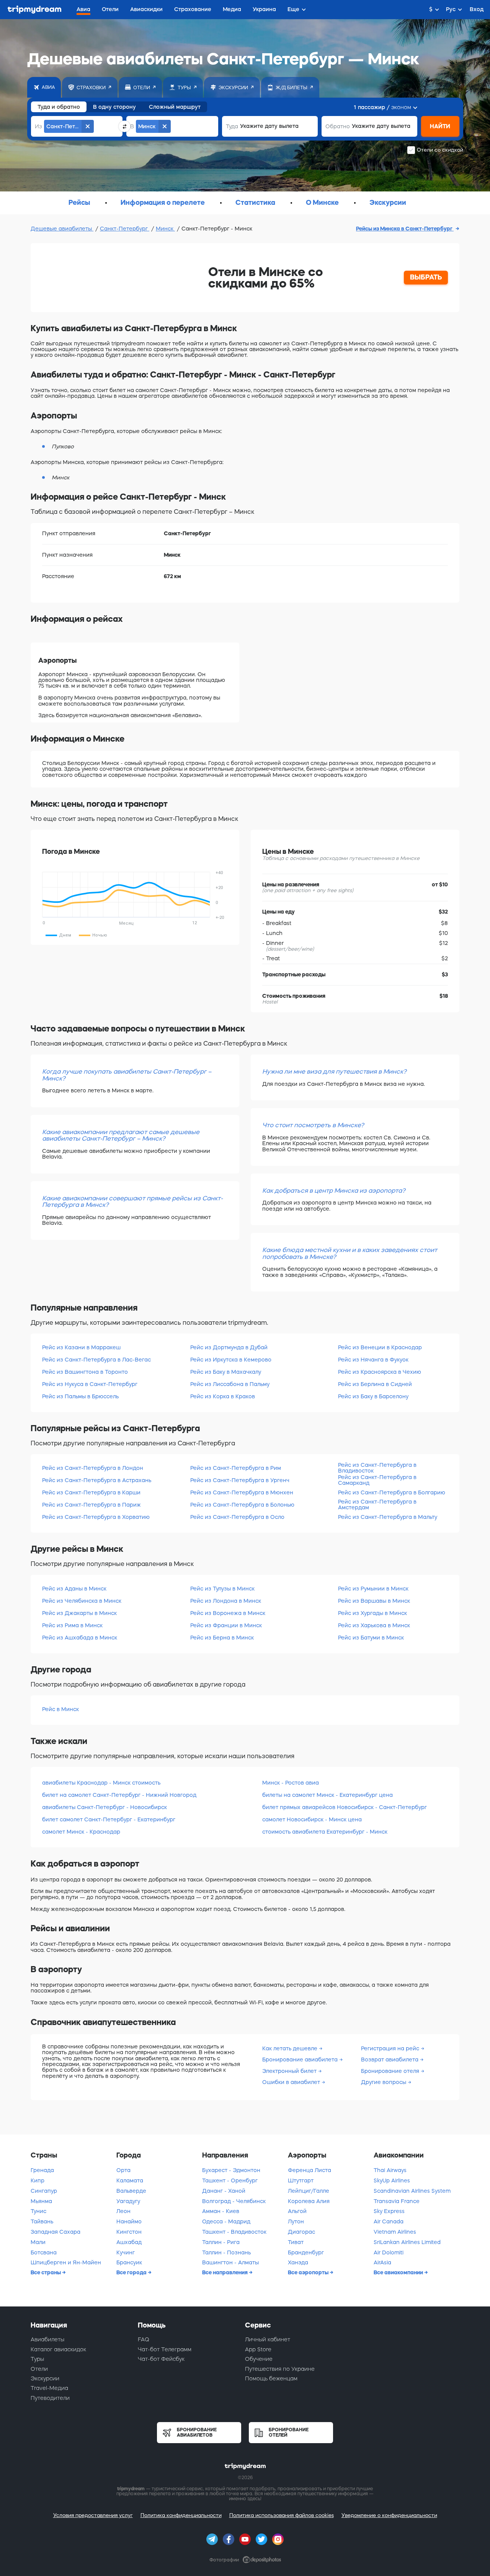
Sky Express (389, 2211)
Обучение (259, 2359)
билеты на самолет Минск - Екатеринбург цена (327, 1795)
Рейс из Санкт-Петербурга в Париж (91, 1505)
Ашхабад (129, 2242)
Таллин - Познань (226, 2252)
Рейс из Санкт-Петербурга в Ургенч (240, 1480)
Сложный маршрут (175, 107)
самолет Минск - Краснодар (81, 1832)
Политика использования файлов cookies (282, 2515)
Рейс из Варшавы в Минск (374, 1601)
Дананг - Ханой (224, 2191)
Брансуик (129, 2262)
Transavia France (397, 2201)
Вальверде (131, 2191)
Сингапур (44, 2191)
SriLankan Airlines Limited (407, 2242)
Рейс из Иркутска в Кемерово (231, 1360)
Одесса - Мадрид (226, 2221)
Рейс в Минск (60, 1709)
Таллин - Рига (221, 2242)
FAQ (144, 2339)
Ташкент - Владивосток (234, 2232)
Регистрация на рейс (391, 2048)
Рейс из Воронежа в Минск (228, 1613)
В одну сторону (114, 107)
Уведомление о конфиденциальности (389, 2515)
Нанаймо (129, 2221)
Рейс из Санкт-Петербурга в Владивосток (377, 1468)
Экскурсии (45, 2378)
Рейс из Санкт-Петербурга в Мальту (388, 1517)
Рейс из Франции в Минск (226, 1625)
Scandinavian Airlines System (412, 2191)
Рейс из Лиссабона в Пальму (230, 1384)
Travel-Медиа (49, 2388)
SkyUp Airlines (392, 2180)
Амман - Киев (221, 2211)
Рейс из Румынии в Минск (373, 1589)
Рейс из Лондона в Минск (226, 1601)
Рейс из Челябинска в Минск (82, 1601)
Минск (165, 229)
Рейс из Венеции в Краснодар (380, 1347)
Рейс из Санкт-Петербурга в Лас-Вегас (96, 1360)
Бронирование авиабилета (301, 2059)
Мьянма (41, 2201)
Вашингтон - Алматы (230, 2262)
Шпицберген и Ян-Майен (66, 2262)
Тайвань (42, 2221)
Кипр (38, 2180)
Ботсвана (44, 2252)
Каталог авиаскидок (58, 2349)
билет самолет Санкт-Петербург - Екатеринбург (109, 1819)
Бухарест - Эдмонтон (231, 2170)
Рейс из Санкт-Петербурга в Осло (237, 1517)
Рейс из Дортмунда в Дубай (229, 1347)
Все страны (46, 2272)
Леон (123, 2211)
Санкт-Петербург (125, 229)
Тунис (38, 2211)
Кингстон (129, 2232)
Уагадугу (128, 2201)
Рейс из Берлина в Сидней (375, 1384)
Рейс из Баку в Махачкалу (226, 1372)
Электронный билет (290, 2071)
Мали (38, 2242)
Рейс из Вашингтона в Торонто (85, 1372)
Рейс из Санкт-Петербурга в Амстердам (377, 1505)
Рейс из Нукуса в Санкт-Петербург (90, 1384)
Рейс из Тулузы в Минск (222, 1589)
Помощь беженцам (271, 2378)
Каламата (130, 2180)
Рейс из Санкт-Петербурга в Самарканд (377, 1480)
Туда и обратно (59, 107)
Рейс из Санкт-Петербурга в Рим (236, 1468)
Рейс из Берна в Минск (222, 1638)
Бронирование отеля (391, 2071)
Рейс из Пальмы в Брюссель (80, 1396)
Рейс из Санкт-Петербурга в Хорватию (96, 1517)
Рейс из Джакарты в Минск (79, 1613)
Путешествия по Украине (280, 2369)
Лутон (296, 2221)
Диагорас (301, 2232)
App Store (258, 2349)
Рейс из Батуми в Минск (371, 1638)
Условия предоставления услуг (93, 2515)
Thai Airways (390, 2170)
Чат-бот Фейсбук (161, 2359)
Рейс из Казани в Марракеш (81, 1347)
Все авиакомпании (399, 2272)
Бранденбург (306, 2252)
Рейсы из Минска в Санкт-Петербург (405, 229)
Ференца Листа (310, 2170)
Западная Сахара (56, 2232)
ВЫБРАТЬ (426, 277)
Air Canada (389, 2221)
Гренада (42, 2170)
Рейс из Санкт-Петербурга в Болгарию (392, 1492)
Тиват (296, 2242)
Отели (39, 2369)
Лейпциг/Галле (309, 2191)
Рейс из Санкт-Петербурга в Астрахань (97, 1480)
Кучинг (126, 2252)
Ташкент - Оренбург (230, 2180)
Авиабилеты (47, 2339)
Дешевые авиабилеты (62, 229)
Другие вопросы (384, 2082)
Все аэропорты (309, 2272)
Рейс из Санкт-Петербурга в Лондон (93, 1468)
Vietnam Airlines (395, 2232)
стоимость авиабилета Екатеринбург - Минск (325, 1832)
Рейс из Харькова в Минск (374, 1625)
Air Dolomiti (389, 2252)
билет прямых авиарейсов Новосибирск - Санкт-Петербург (345, 1807)
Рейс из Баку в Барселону (373, 1396)
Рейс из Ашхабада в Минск (80, 1638)
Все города (132, 2272)
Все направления (225, 2272)
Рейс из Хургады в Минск (372, 1613)
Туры (37, 2359)
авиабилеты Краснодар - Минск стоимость (101, 1783)
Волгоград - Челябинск (234, 2201)
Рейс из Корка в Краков (223, 1396)
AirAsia (382, 2262)
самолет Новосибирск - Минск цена (312, 1819)
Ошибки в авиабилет (292, 2082)
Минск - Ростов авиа (291, 1783)
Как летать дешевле (291, 2048)
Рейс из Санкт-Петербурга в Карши (91, 1492)
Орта (123, 2170)
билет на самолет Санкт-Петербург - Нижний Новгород (119, 1795)
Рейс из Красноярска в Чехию (380, 1372)
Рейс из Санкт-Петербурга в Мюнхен (242, 1492)
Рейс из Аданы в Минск (74, 1589)
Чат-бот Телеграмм (165, 2349)
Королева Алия (309, 2201)
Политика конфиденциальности (181, 2515)
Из (38, 126)
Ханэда (298, 2262)
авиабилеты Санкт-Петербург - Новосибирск (105, 1807)
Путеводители (50, 2398)
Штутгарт (301, 2180)
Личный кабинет (268, 2339)
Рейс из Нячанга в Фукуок (373, 1360)
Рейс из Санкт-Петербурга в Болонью (242, 1505)
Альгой (297, 2211)
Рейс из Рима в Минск (72, 1625)
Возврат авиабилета (390, 2059)
